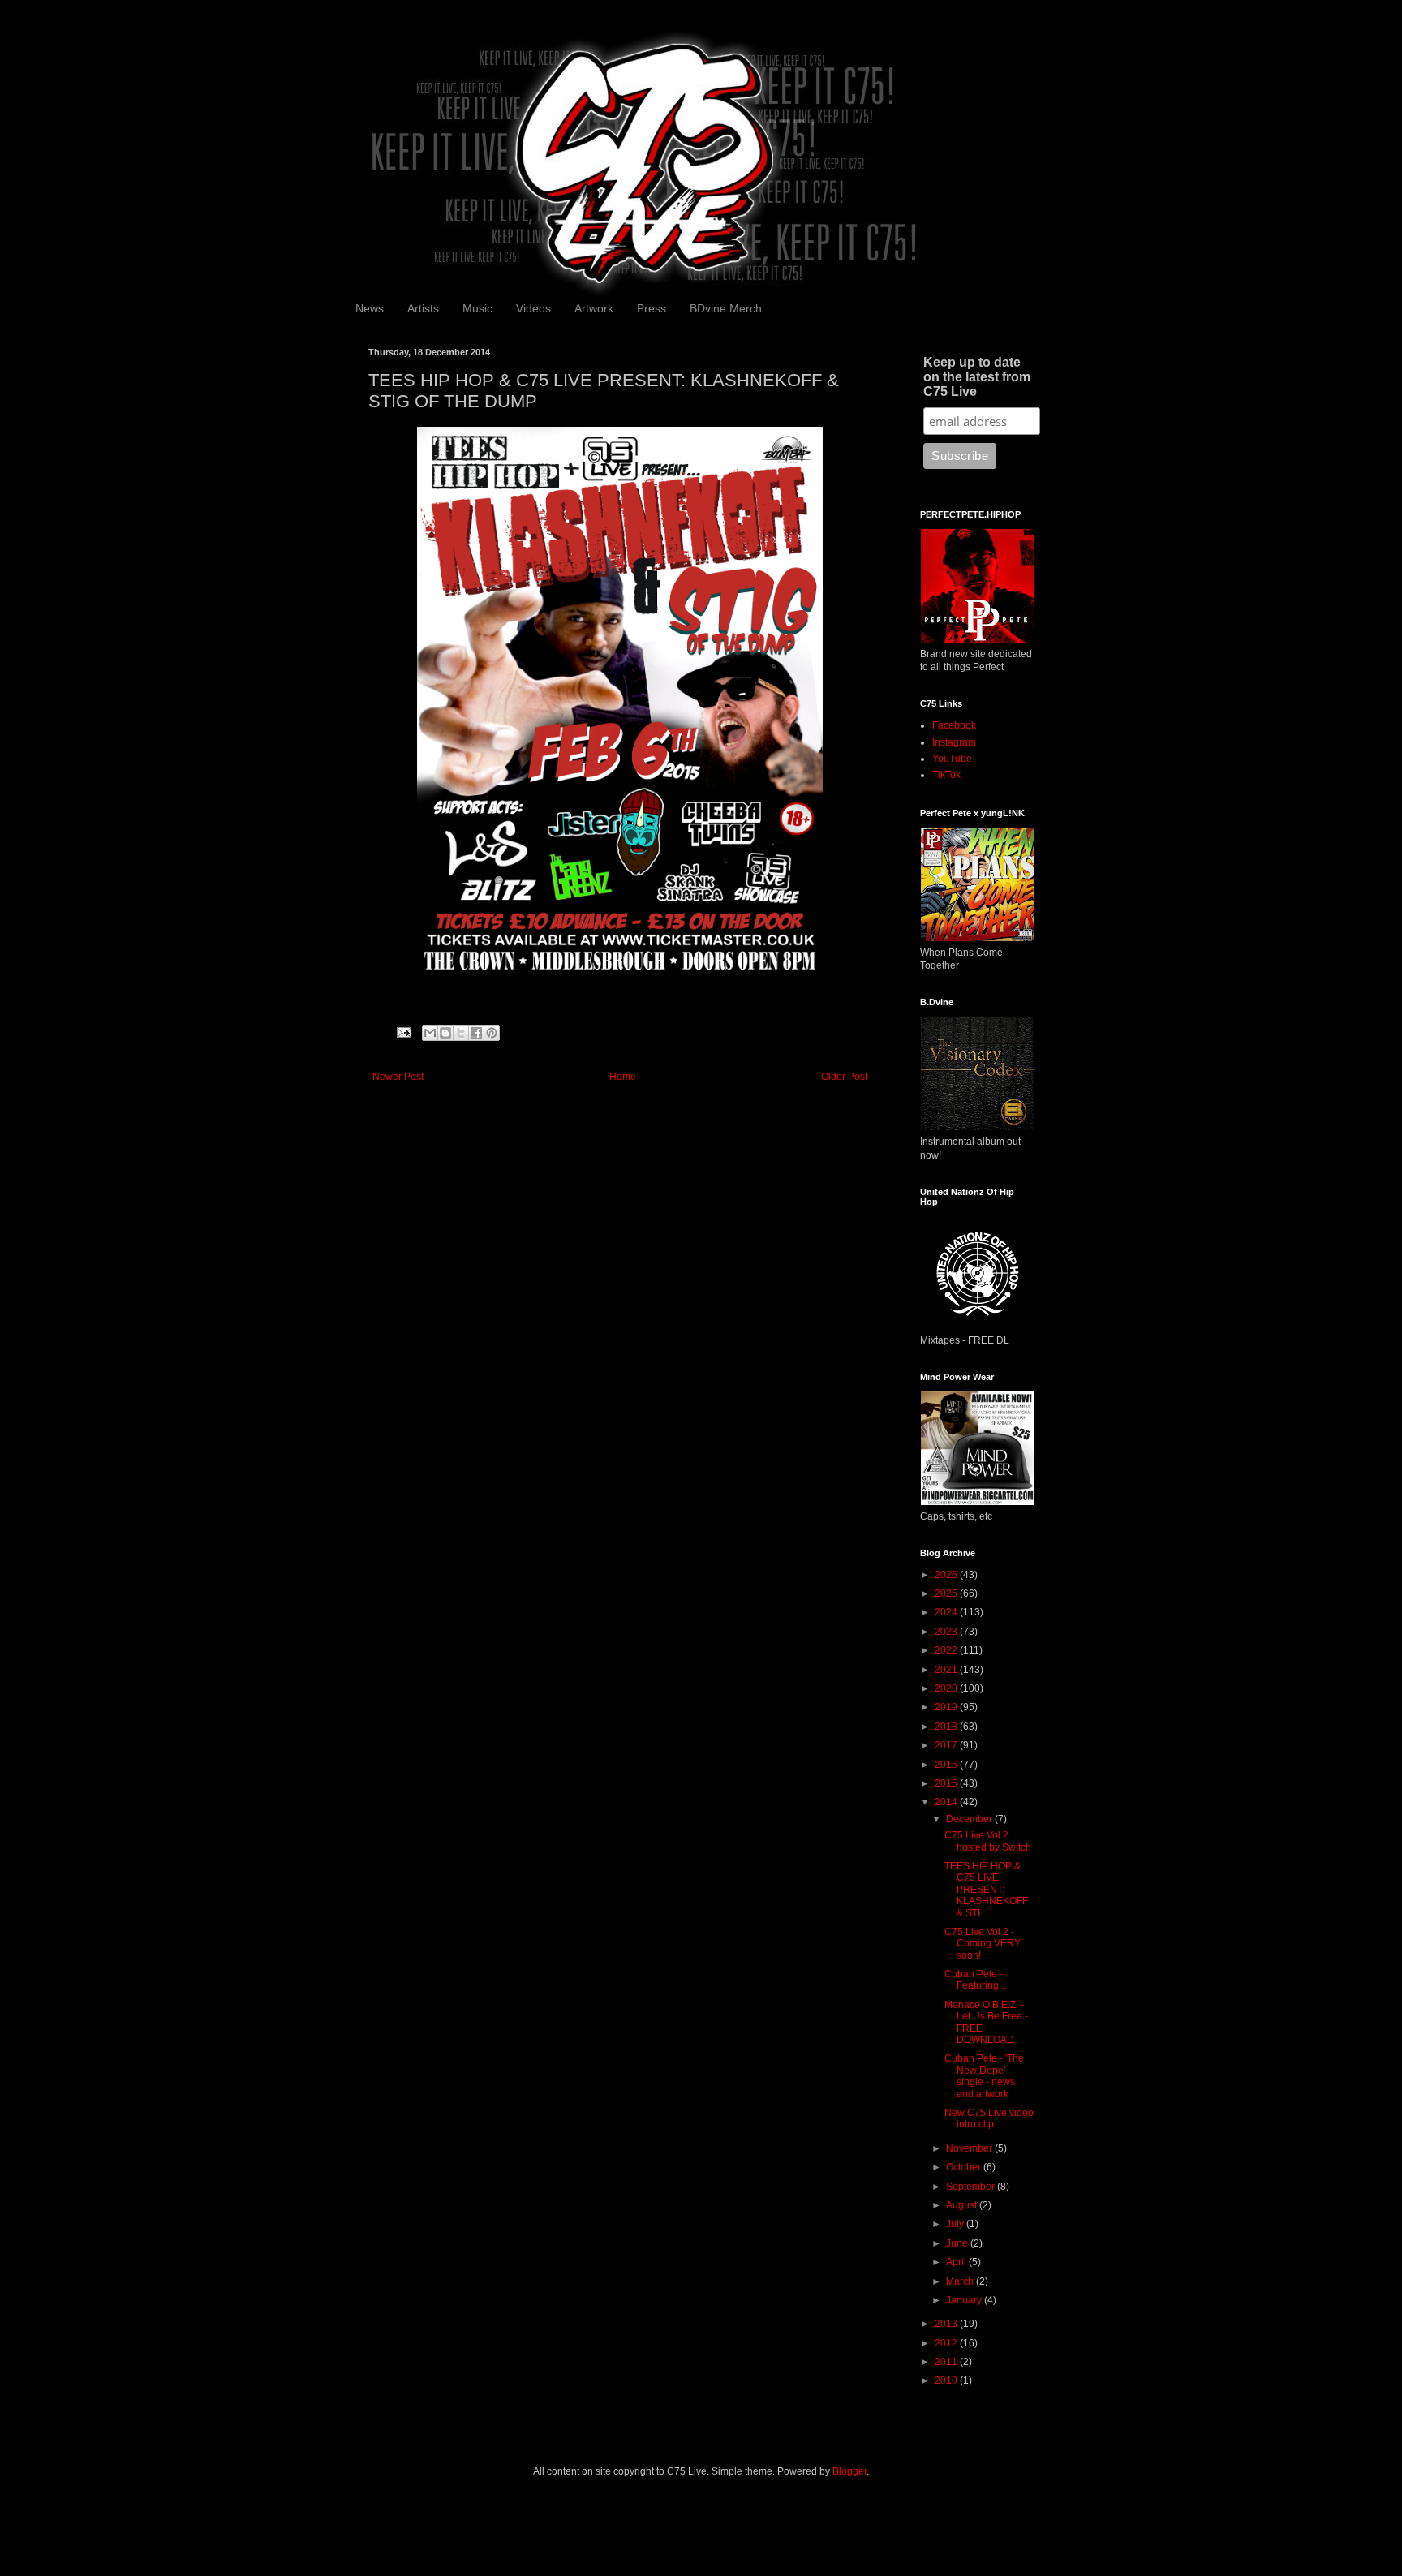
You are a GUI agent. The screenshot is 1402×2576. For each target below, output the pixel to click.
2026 (947, 1575)
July (956, 2224)
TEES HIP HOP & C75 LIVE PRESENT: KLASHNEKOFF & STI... (986, 1890)
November (970, 2148)
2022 (947, 1650)
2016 (947, 1765)
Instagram (954, 742)
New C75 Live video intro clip (989, 2118)
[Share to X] (461, 1033)
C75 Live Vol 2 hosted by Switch (988, 1841)
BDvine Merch (726, 308)
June (958, 2243)
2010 (947, 2380)
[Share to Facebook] (476, 1033)
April (957, 2262)
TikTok (946, 775)
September (972, 2187)
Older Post (844, 1077)
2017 (947, 1745)
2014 (947, 1802)
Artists (423, 308)
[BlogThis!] (445, 1033)
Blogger (849, 2471)
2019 (947, 1707)
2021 (947, 1670)
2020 (947, 1688)
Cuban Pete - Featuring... (975, 1980)
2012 (947, 2343)
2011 (947, 2362)
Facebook (954, 725)
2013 (947, 2324)
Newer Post (398, 1077)
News (370, 308)
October (965, 2167)
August (963, 2205)
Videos (533, 308)
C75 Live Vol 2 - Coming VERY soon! (983, 1944)
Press (652, 308)
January (965, 2300)
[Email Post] (403, 1032)
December (970, 1819)
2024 (947, 1612)
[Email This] (430, 1033)
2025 (947, 1593)
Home (623, 1077)
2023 (947, 1632)
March (961, 2281)
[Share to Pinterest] (492, 1033)
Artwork (594, 308)
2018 (947, 1727)
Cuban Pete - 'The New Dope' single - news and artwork (984, 2076)
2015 (947, 1783)
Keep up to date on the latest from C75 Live (977, 377)
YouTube (952, 759)
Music (477, 308)
